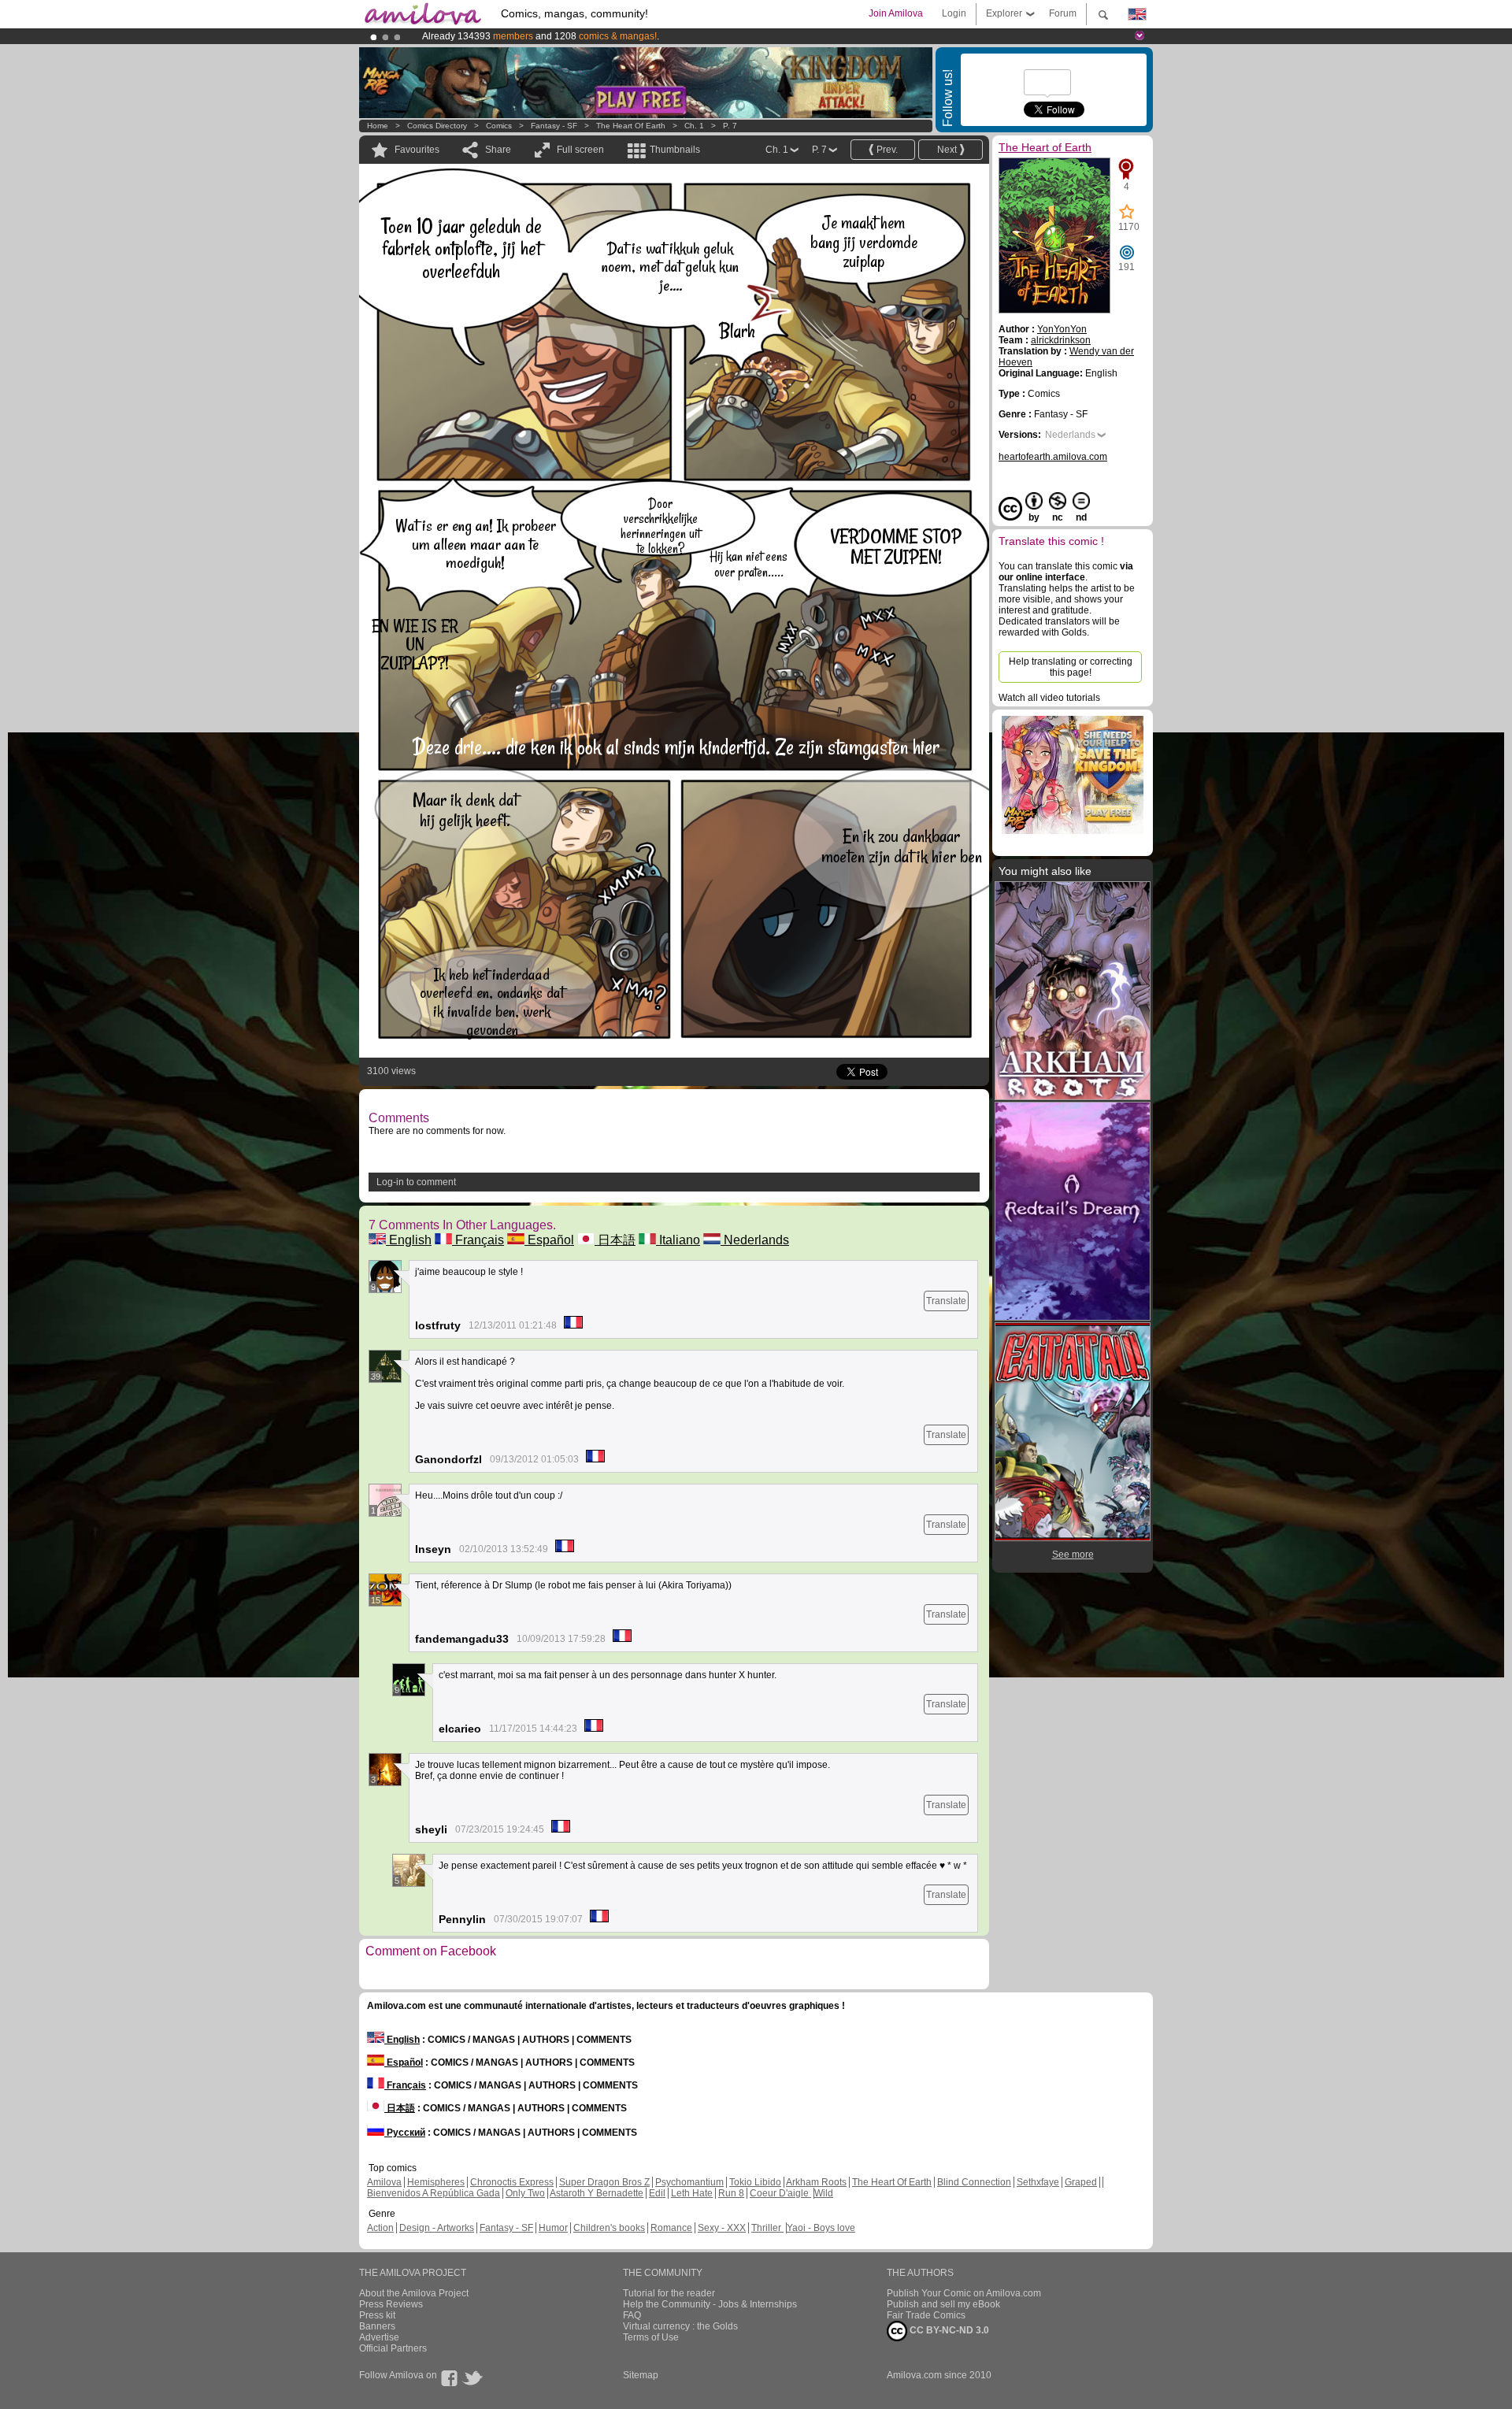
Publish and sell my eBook (943, 2304)
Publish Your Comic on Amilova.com (964, 2293)
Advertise (379, 2337)
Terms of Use (651, 2337)
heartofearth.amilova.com (1053, 457)
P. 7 (730, 126)
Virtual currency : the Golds (680, 2326)
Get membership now (684, 36)
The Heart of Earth (631, 126)
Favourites (417, 150)
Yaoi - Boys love (821, 2228)
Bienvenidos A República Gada (434, 2193)
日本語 (615, 1240)
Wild (824, 2193)
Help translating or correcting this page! (1071, 667)
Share (498, 150)
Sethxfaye (1038, 2182)
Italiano (678, 1240)
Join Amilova (896, 13)
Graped (1081, 2182)
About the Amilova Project (414, 2293)
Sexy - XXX (722, 2228)
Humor (553, 2228)
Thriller (767, 2228)
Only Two (525, 2193)
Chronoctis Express (512, 2182)
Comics (499, 126)
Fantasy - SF (554, 126)
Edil (657, 2193)
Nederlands (755, 1240)
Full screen (580, 150)
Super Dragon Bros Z (604, 2182)
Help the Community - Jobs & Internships (710, 2304)
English (409, 1240)
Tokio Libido (755, 2182)
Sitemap (641, 2375)
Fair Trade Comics (926, 2315)
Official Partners (393, 2348)
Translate (946, 1301)
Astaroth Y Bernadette (597, 2193)
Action (380, 2228)
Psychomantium (689, 2182)
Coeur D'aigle (780, 2193)
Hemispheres (436, 2182)
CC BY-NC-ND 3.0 (948, 2330)
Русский (405, 2133)
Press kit (377, 2315)
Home (378, 126)
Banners (377, 2326)
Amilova (384, 2182)
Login (954, 13)
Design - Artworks (437, 2228)
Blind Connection (974, 2182)
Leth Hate (692, 2193)
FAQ (632, 2315)
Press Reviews (391, 2304)
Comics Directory (437, 126)
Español (549, 1240)
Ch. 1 (694, 126)
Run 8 (731, 2193)
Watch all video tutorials (1049, 698)
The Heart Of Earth (892, 2182)
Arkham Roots (816, 2182)
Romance (671, 2228)
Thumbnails (675, 150)
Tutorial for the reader (669, 2293)
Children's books (609, 2228)
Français (478, 1240)
